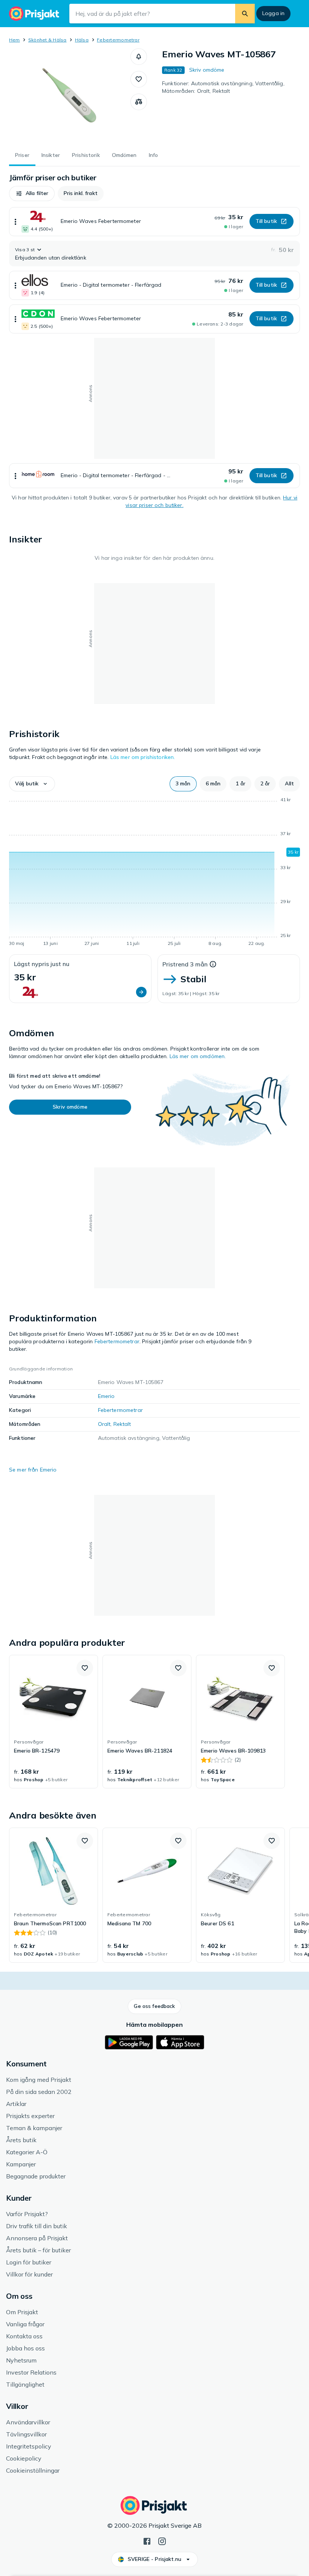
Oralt (104, 1424)
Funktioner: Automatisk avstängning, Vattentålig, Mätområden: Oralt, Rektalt (223, 87)
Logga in (273, 13)
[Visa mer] (15, 222)
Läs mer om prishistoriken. (143, 757)
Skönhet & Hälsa (47, 40)
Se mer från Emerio (33, 1470)
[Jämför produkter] (139, 102)
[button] (139, 57)
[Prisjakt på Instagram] (162, 2541)
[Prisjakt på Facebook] (147, 2541)
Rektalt (122, 1424)
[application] (154, 873)
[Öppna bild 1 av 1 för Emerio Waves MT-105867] (70, 95)
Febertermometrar (118, 40)
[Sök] (245, 14)
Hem (15, 40)
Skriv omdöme (207, 70)
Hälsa (82, 40)
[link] (54, 1722)
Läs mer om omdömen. (198, 1056)
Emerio (106, 1396)
